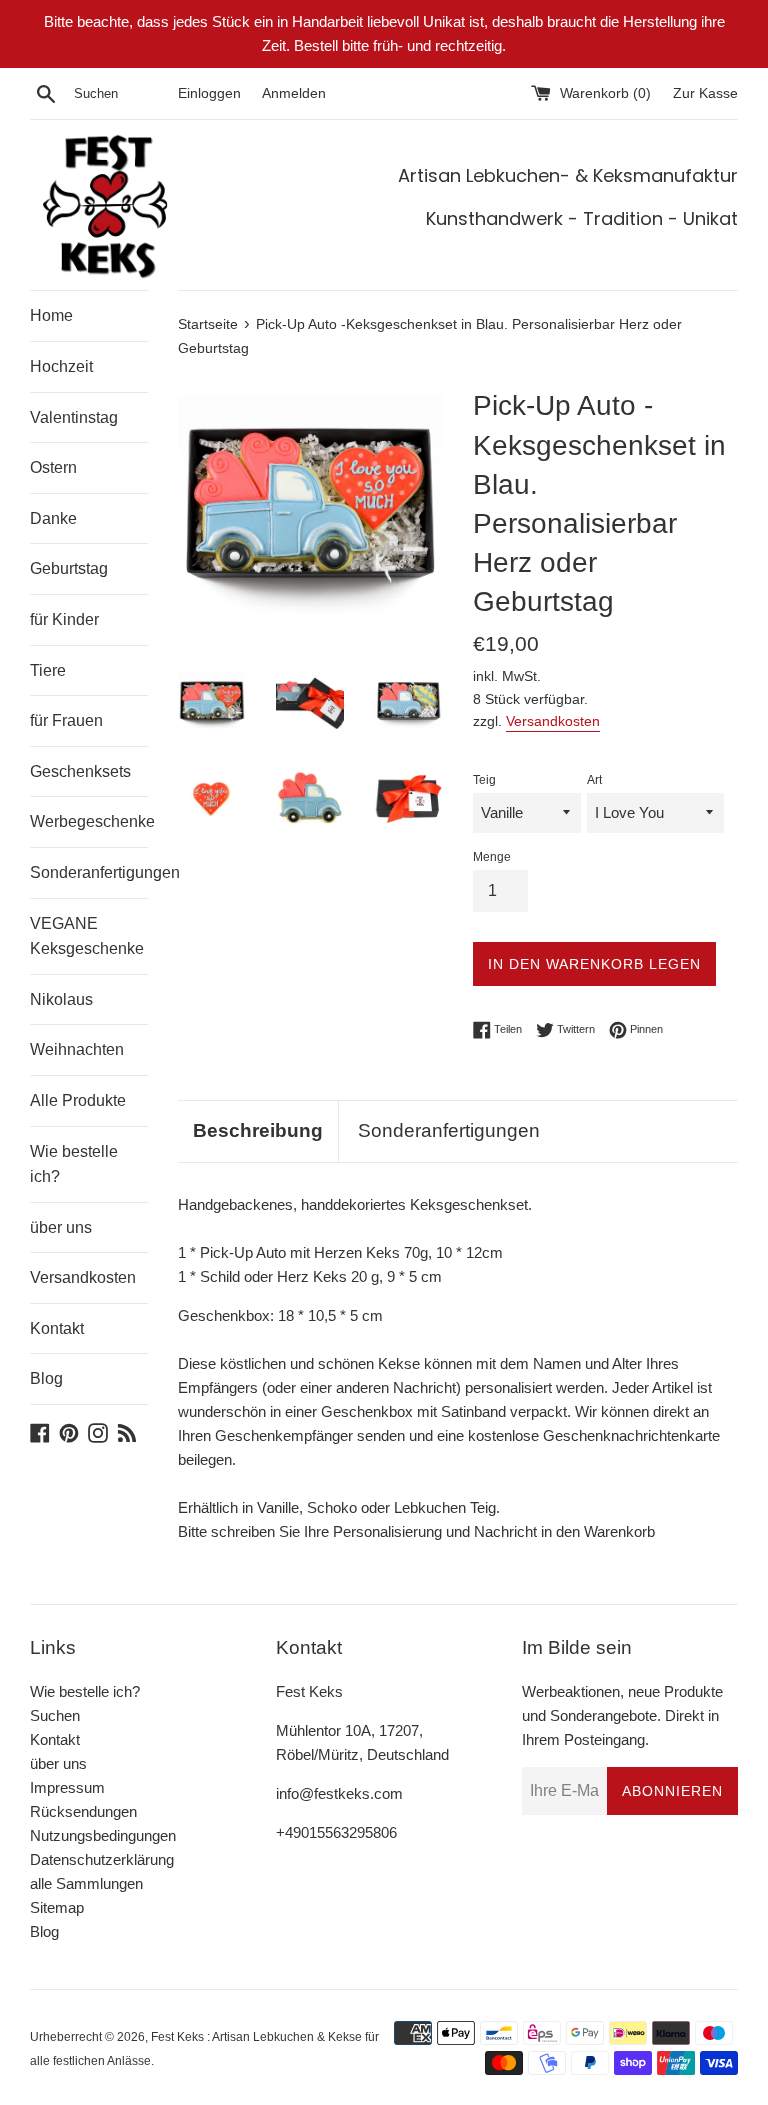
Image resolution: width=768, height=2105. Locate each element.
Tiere (48, 670)
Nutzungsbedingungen (103, 1835)
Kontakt (57, 1328)
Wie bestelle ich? (74, 1164)
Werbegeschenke (89, 821)
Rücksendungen (83, 1811)
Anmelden (294, 93)
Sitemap (57, 1907)
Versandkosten (83, 1277)
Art (594, 780)
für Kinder (64, 619)
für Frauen (66, 720)
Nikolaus (61, 999)
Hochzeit (61, 366)
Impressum (67, 1787)
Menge (492, 857)
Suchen (55, 1715)
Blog (46, 1378)
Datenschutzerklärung (102, 1859)
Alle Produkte (78, 1100)
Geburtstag (69, 568)
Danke (53, 518)
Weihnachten (77, 1049)
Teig (484, 780)
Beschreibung (258, 1130)
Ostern (53, 467)
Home (51, 315)
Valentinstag (74, 417)
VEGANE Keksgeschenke (87, 936)
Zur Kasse (705, 93)
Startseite (208, 324)
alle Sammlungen (86, 1883)
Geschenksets (80, 771)
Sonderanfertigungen (89, 872)
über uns (61, 1227)
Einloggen (209, 93)
